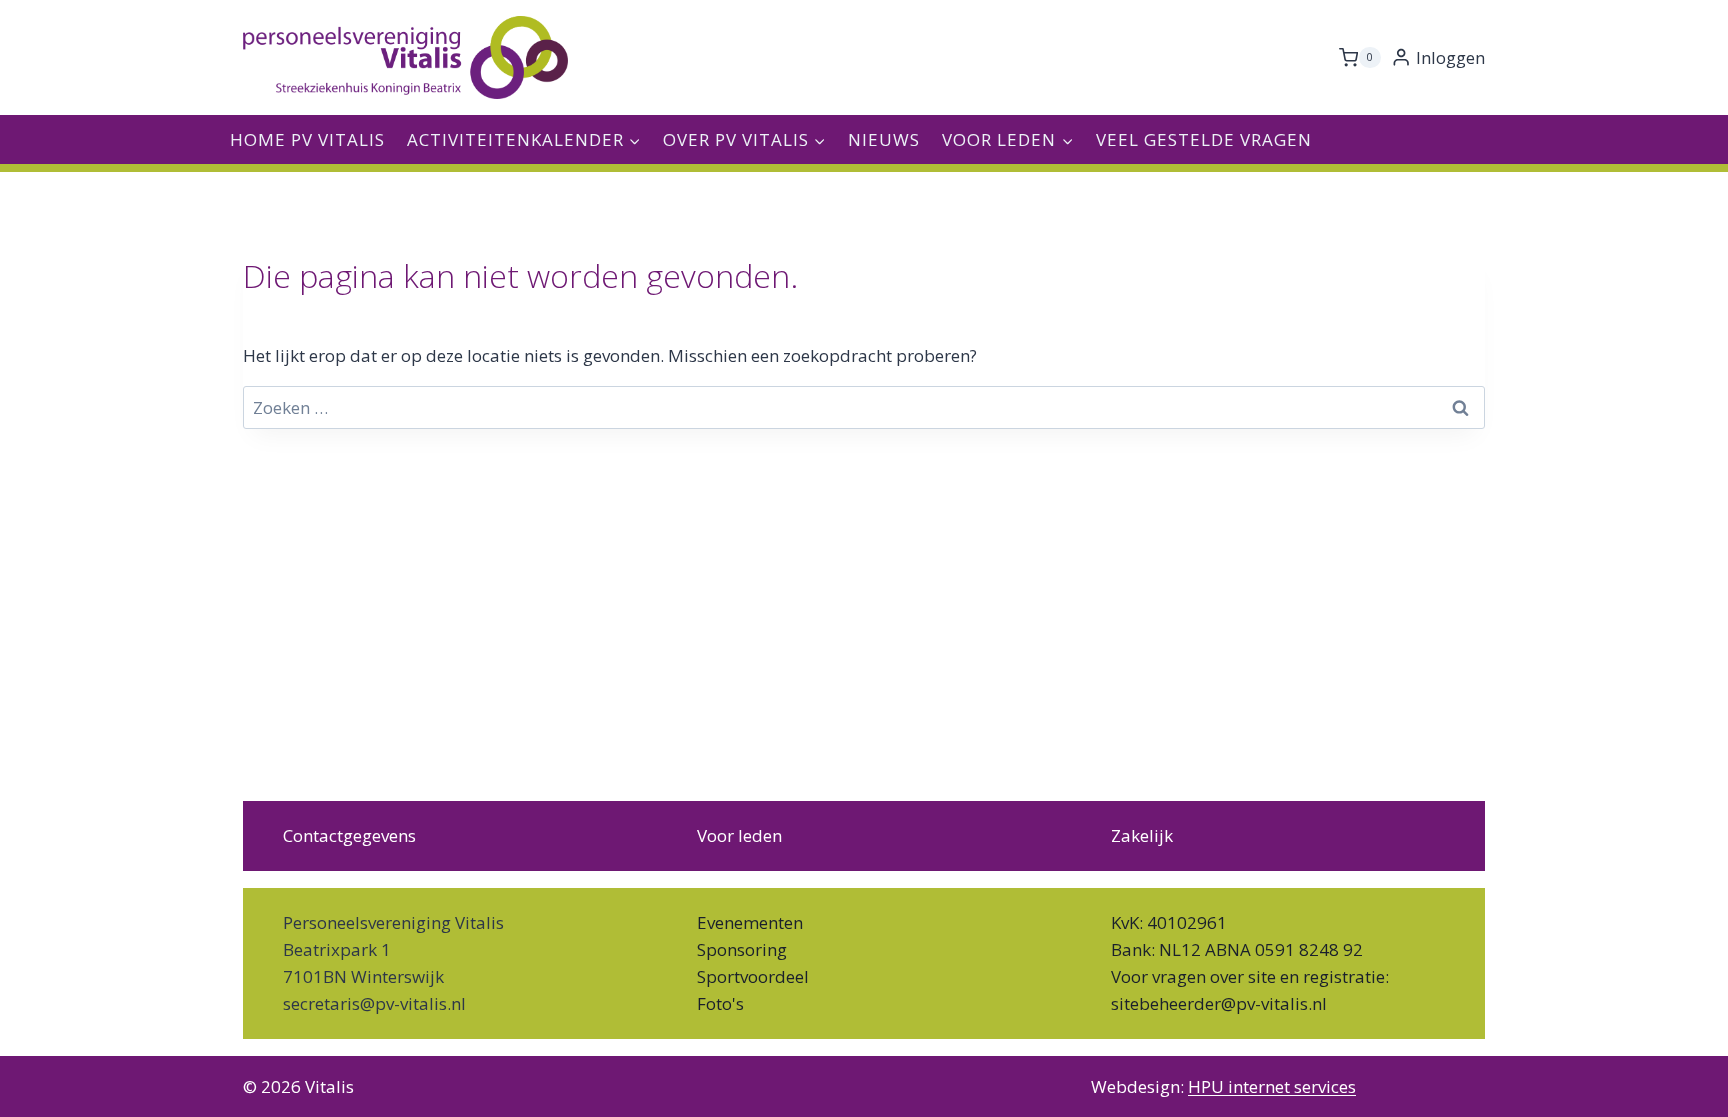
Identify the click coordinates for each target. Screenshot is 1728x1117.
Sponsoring (742, 949)
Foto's (720, 1003)
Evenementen (750, 922)
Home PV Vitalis (307, 139)
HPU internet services (1272, 1086)
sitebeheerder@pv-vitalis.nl (1219, 1003)
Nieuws (884, 139)
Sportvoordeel (753, 976)
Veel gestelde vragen (1204, 139)
